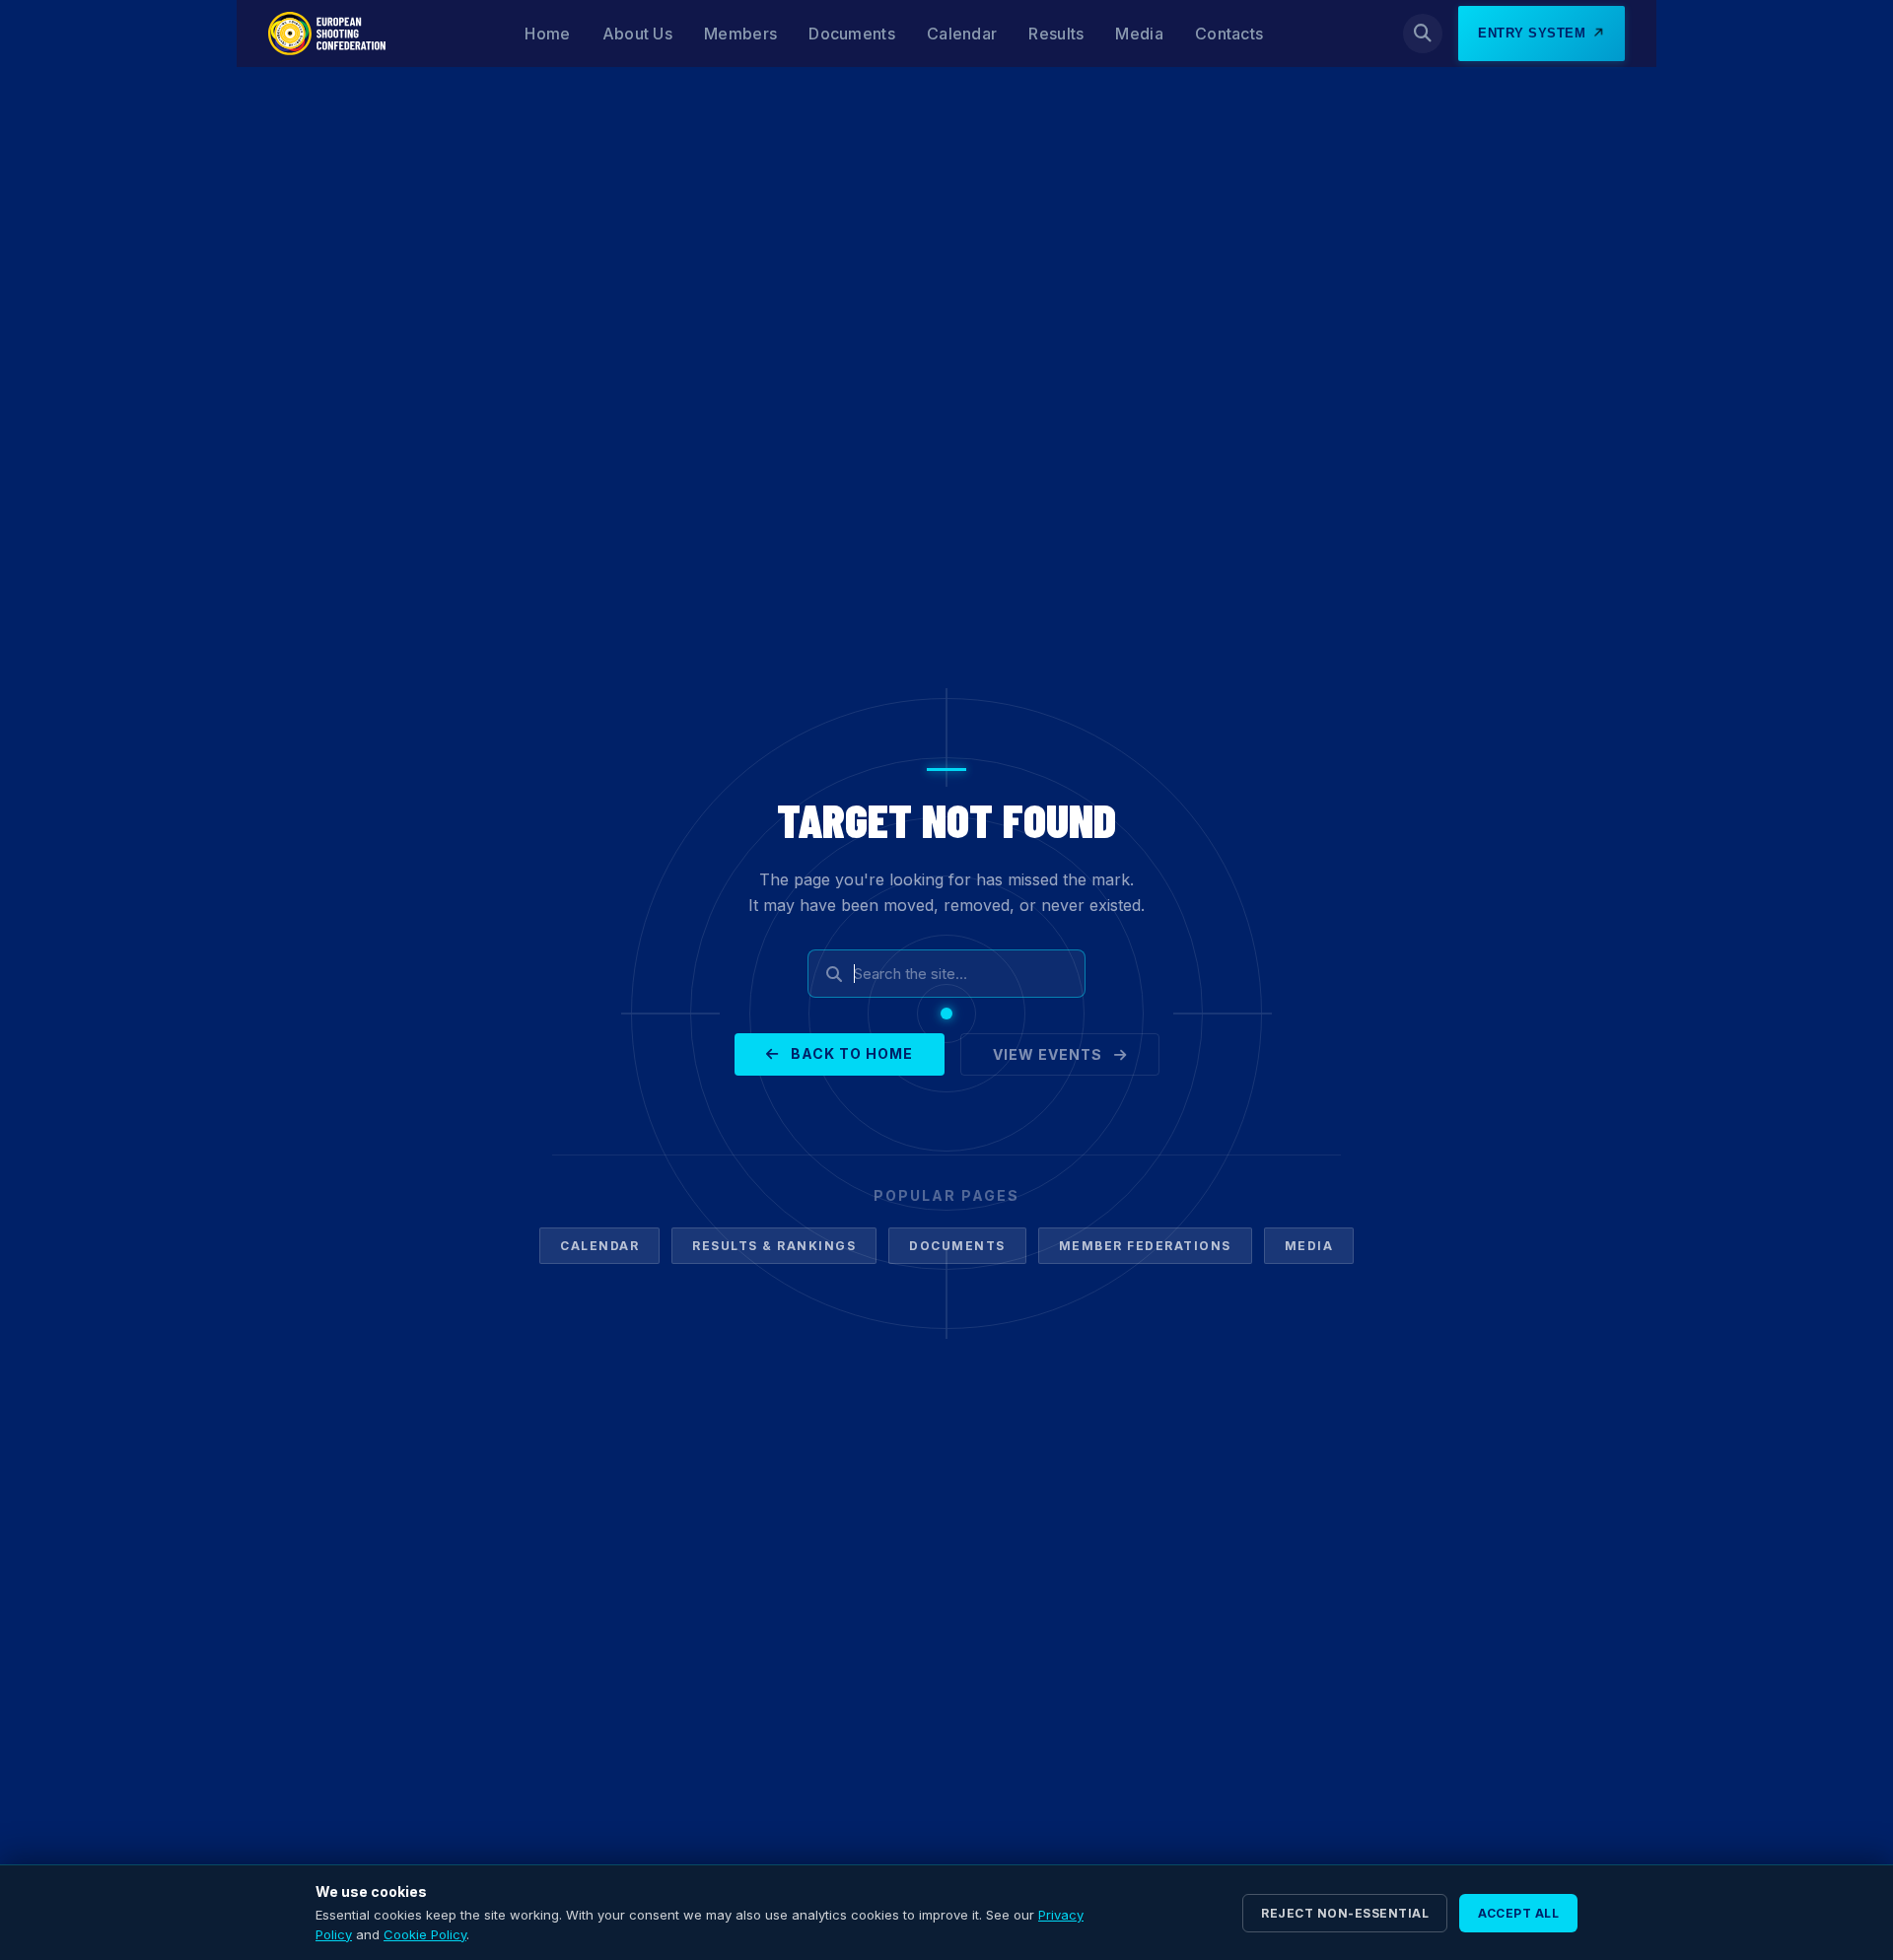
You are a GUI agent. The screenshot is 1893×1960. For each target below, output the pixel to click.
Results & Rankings (774, 1246)
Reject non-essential (1345, 1913)
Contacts (1229, 34)
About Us (637, 34)
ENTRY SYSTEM (1532, 33)
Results (1056, 34)
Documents (852, 34)
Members (740, 34)
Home (547, 34)
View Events (1050, 1054)
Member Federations (1145, 1246)
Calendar (962, 34)
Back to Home (850, 1053)
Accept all (1518, 1913)
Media (1139, 34)
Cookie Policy (425, 1934)
